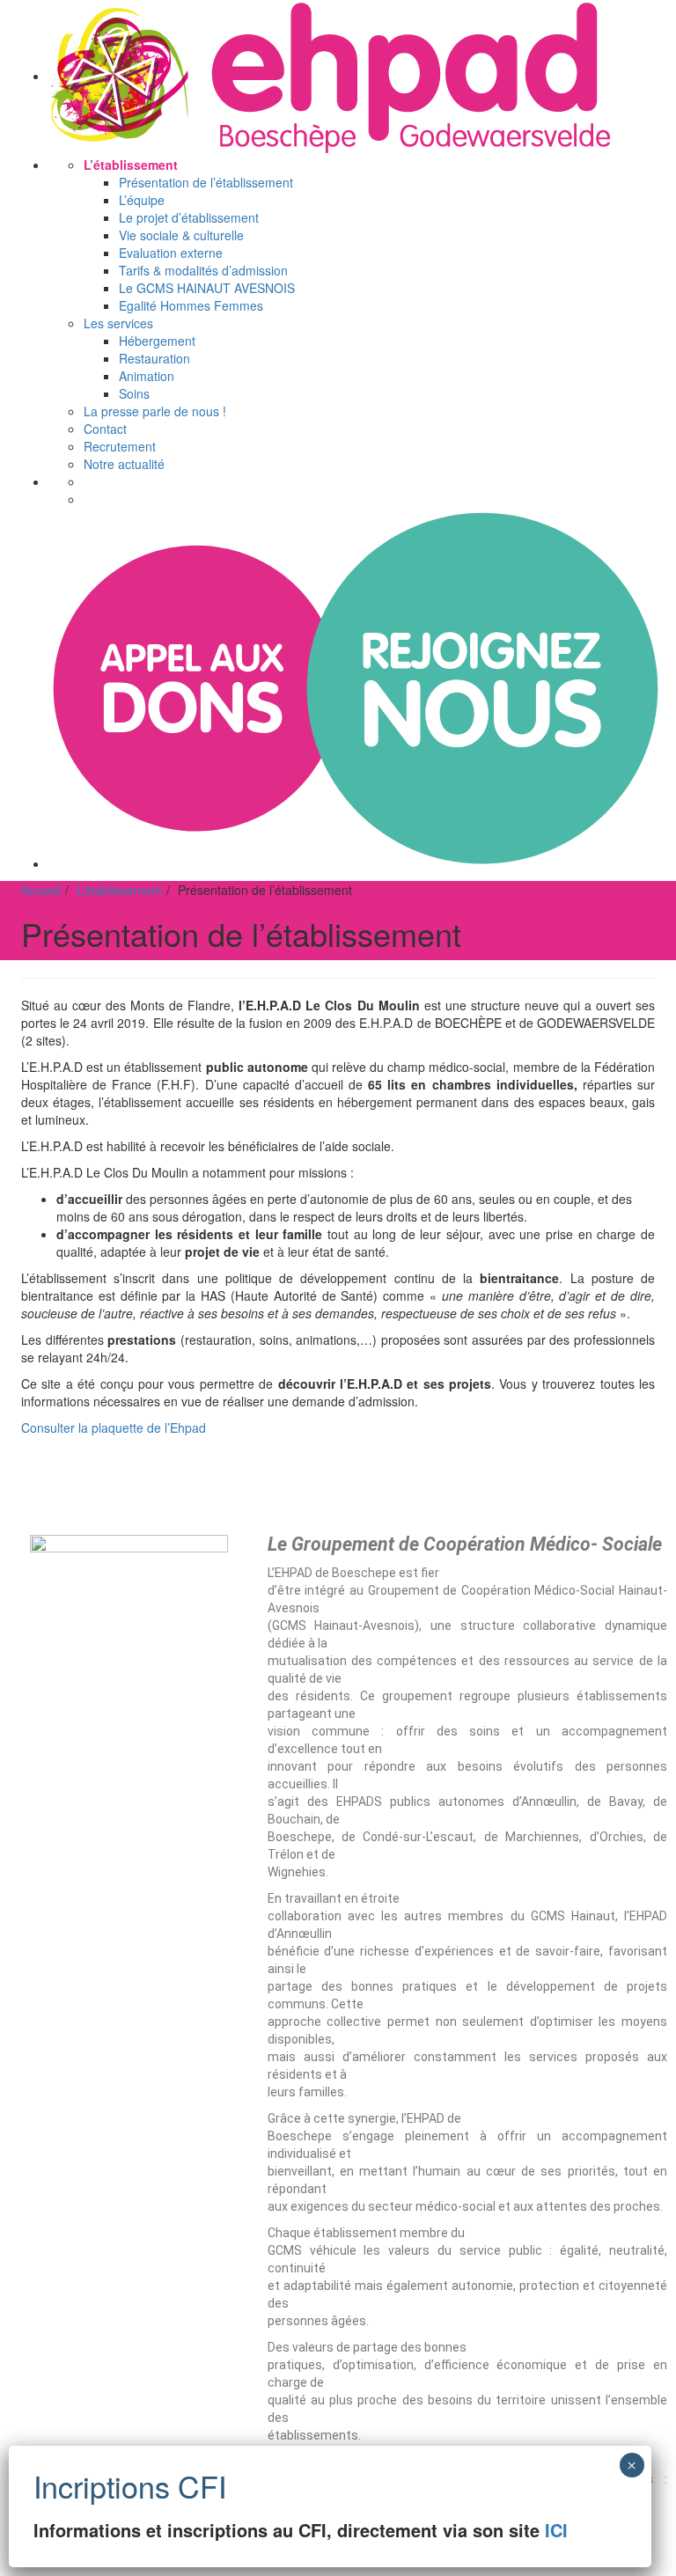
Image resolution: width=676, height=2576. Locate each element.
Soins (134, 393)
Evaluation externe (171, 253)
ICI (556, 2530)
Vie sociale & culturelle (181, 235)
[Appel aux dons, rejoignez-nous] (356, 863)
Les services (118, 323)
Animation (147, 376)
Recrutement (120, 446)
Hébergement (157, 341)
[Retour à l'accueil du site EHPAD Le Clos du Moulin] (330, 76)
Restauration (154, 358)
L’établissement (131, 165)
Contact (105, 429)
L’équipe (142, 200)
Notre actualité (124, 464)
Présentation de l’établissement (206, 182)
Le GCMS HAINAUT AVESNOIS (207, 288)
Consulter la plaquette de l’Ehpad (114, 1427)
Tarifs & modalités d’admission (203, 270)
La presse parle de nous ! (155, 411)
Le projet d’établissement (189, 217)
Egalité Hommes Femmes (191, 305)
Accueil (41, 890)
